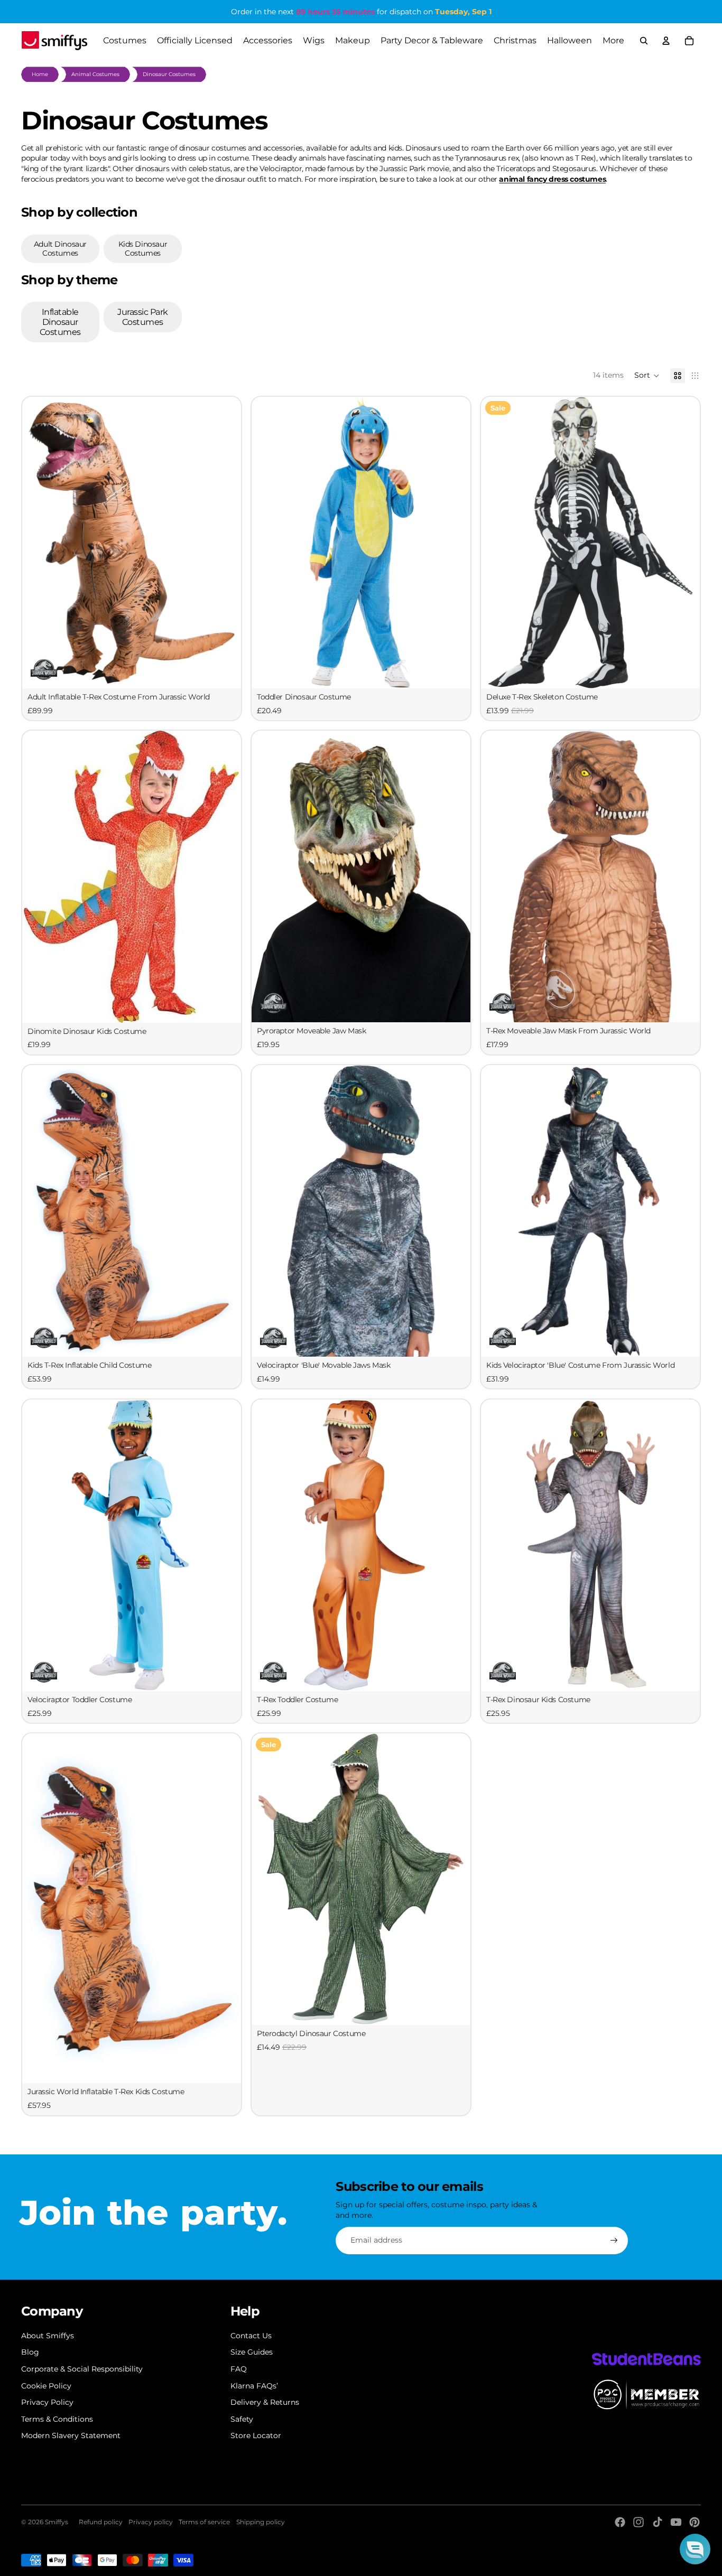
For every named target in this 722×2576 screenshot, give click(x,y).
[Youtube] (676, 2522)
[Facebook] (620, 2522)
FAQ (239, 2369)
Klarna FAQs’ (254, 2386)
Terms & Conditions (57, 2419)
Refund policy (101, 2522)
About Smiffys (48, 2336)
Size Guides (252, 2352)
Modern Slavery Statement (71, 2435)
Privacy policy (151, 2522)
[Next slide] (455, 543)
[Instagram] (638, 2522)
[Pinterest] (695, 2522)
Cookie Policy (46, 2386)
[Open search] (644, 41)
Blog (30, 2352)
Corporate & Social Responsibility (82, 2369)
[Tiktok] (658, 2522)
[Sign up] (614, 2241)
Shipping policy (261, 2522)
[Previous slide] (267, 543)
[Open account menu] (666, 41)
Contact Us (251, 2336)
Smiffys (57, 2522)
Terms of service (204, 2522)
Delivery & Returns (265, 2402)
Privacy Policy (47, 2402)
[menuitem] (613, 41)
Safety (242, 2419)
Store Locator (256, 2435)
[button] (647, 376)
